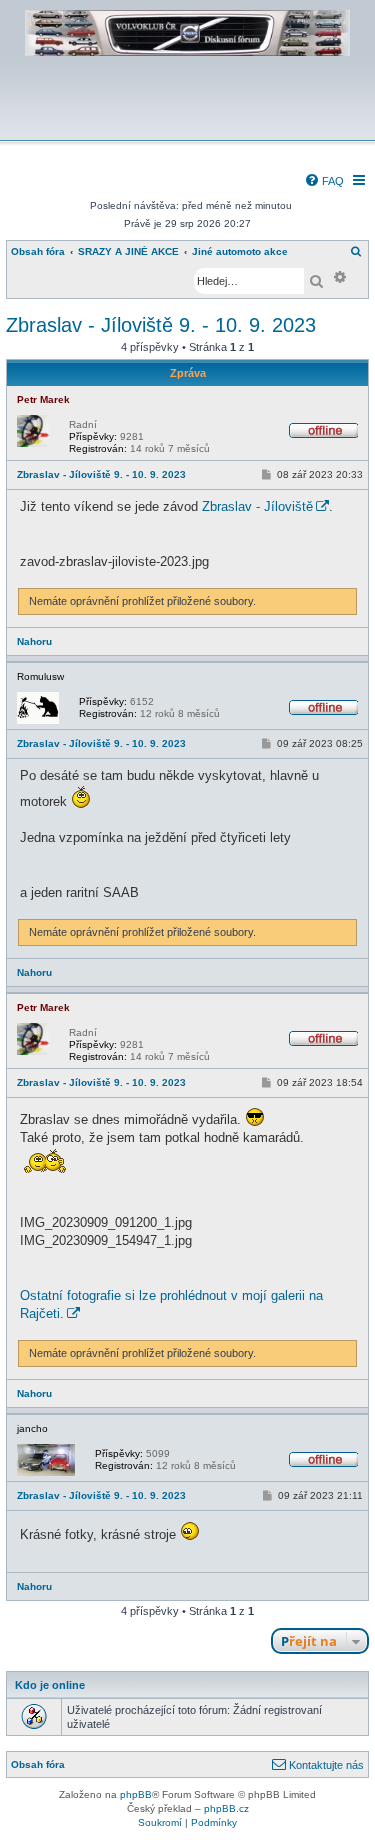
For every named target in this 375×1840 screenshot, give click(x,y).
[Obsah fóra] (187, 126)
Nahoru (34, 641)
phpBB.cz (226, 1808)
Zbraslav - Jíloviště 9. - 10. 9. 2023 (161, 325)
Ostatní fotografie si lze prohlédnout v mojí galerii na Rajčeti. (171, 1304)
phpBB (136, 1794)
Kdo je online (50, 1685)
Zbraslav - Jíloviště (257, 506)
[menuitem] (324, 181)
